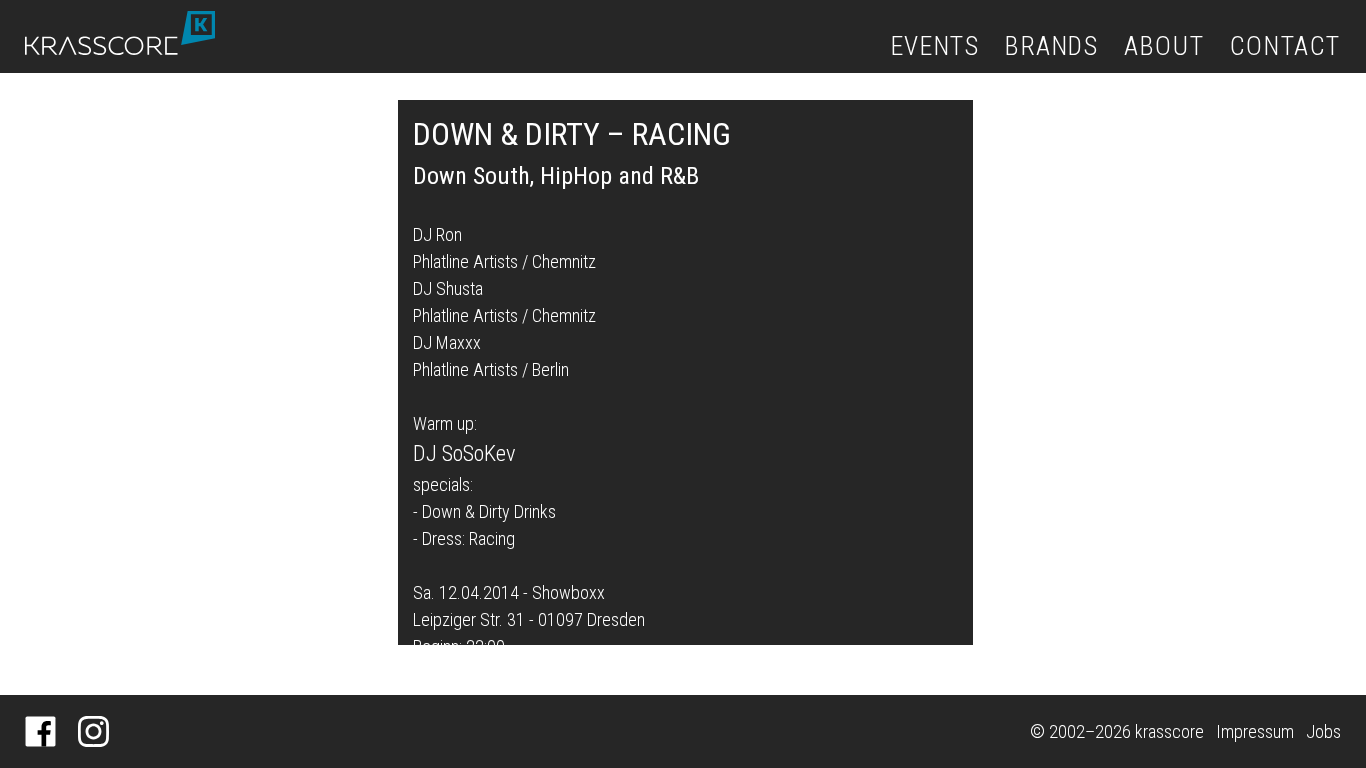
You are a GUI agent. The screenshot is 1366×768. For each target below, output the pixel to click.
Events (935, 46)
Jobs (1323, 731)
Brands (1052, 46)
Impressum (1255, 731)
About (1164, 46)
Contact (1285, 46)
